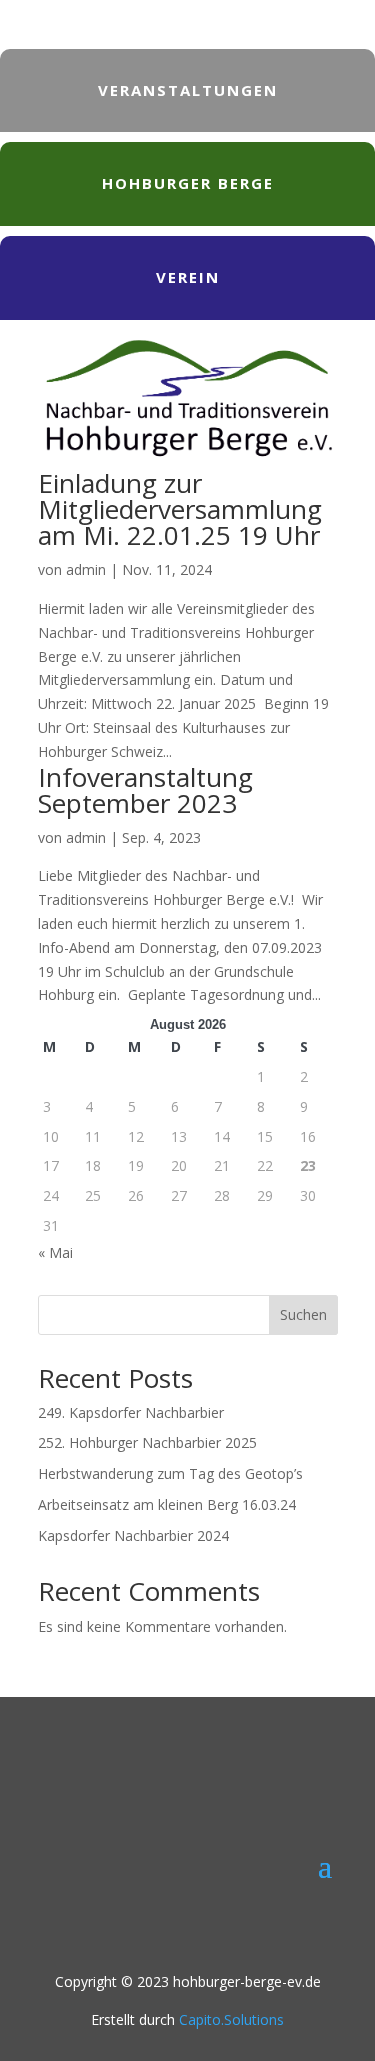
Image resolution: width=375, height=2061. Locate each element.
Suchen (303, 1314)
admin (86, 569)
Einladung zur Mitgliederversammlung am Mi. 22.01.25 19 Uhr (180, 509)
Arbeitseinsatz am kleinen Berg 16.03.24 (167, 1504)
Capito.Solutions (231, 2019)
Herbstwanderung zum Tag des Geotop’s (170, 1473)
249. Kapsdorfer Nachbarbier (131, 1412)
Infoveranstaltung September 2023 (145, 790)
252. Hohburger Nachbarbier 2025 (147, 1442)
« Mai (55, 1252)
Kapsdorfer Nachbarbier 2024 (133, 1535)
